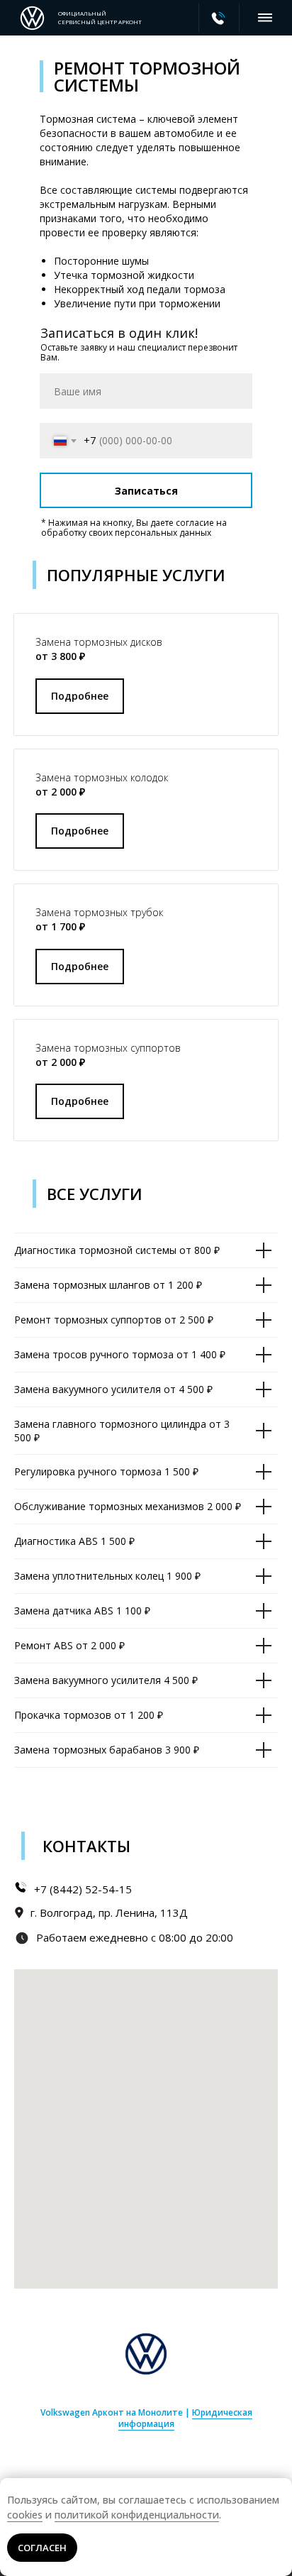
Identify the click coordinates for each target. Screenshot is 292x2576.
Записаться (146, 491)
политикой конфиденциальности (137, 2515)
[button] (80, 696)
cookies (25, 2515)
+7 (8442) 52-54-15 (83, 1889)
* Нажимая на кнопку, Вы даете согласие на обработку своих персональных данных (134, 528)
